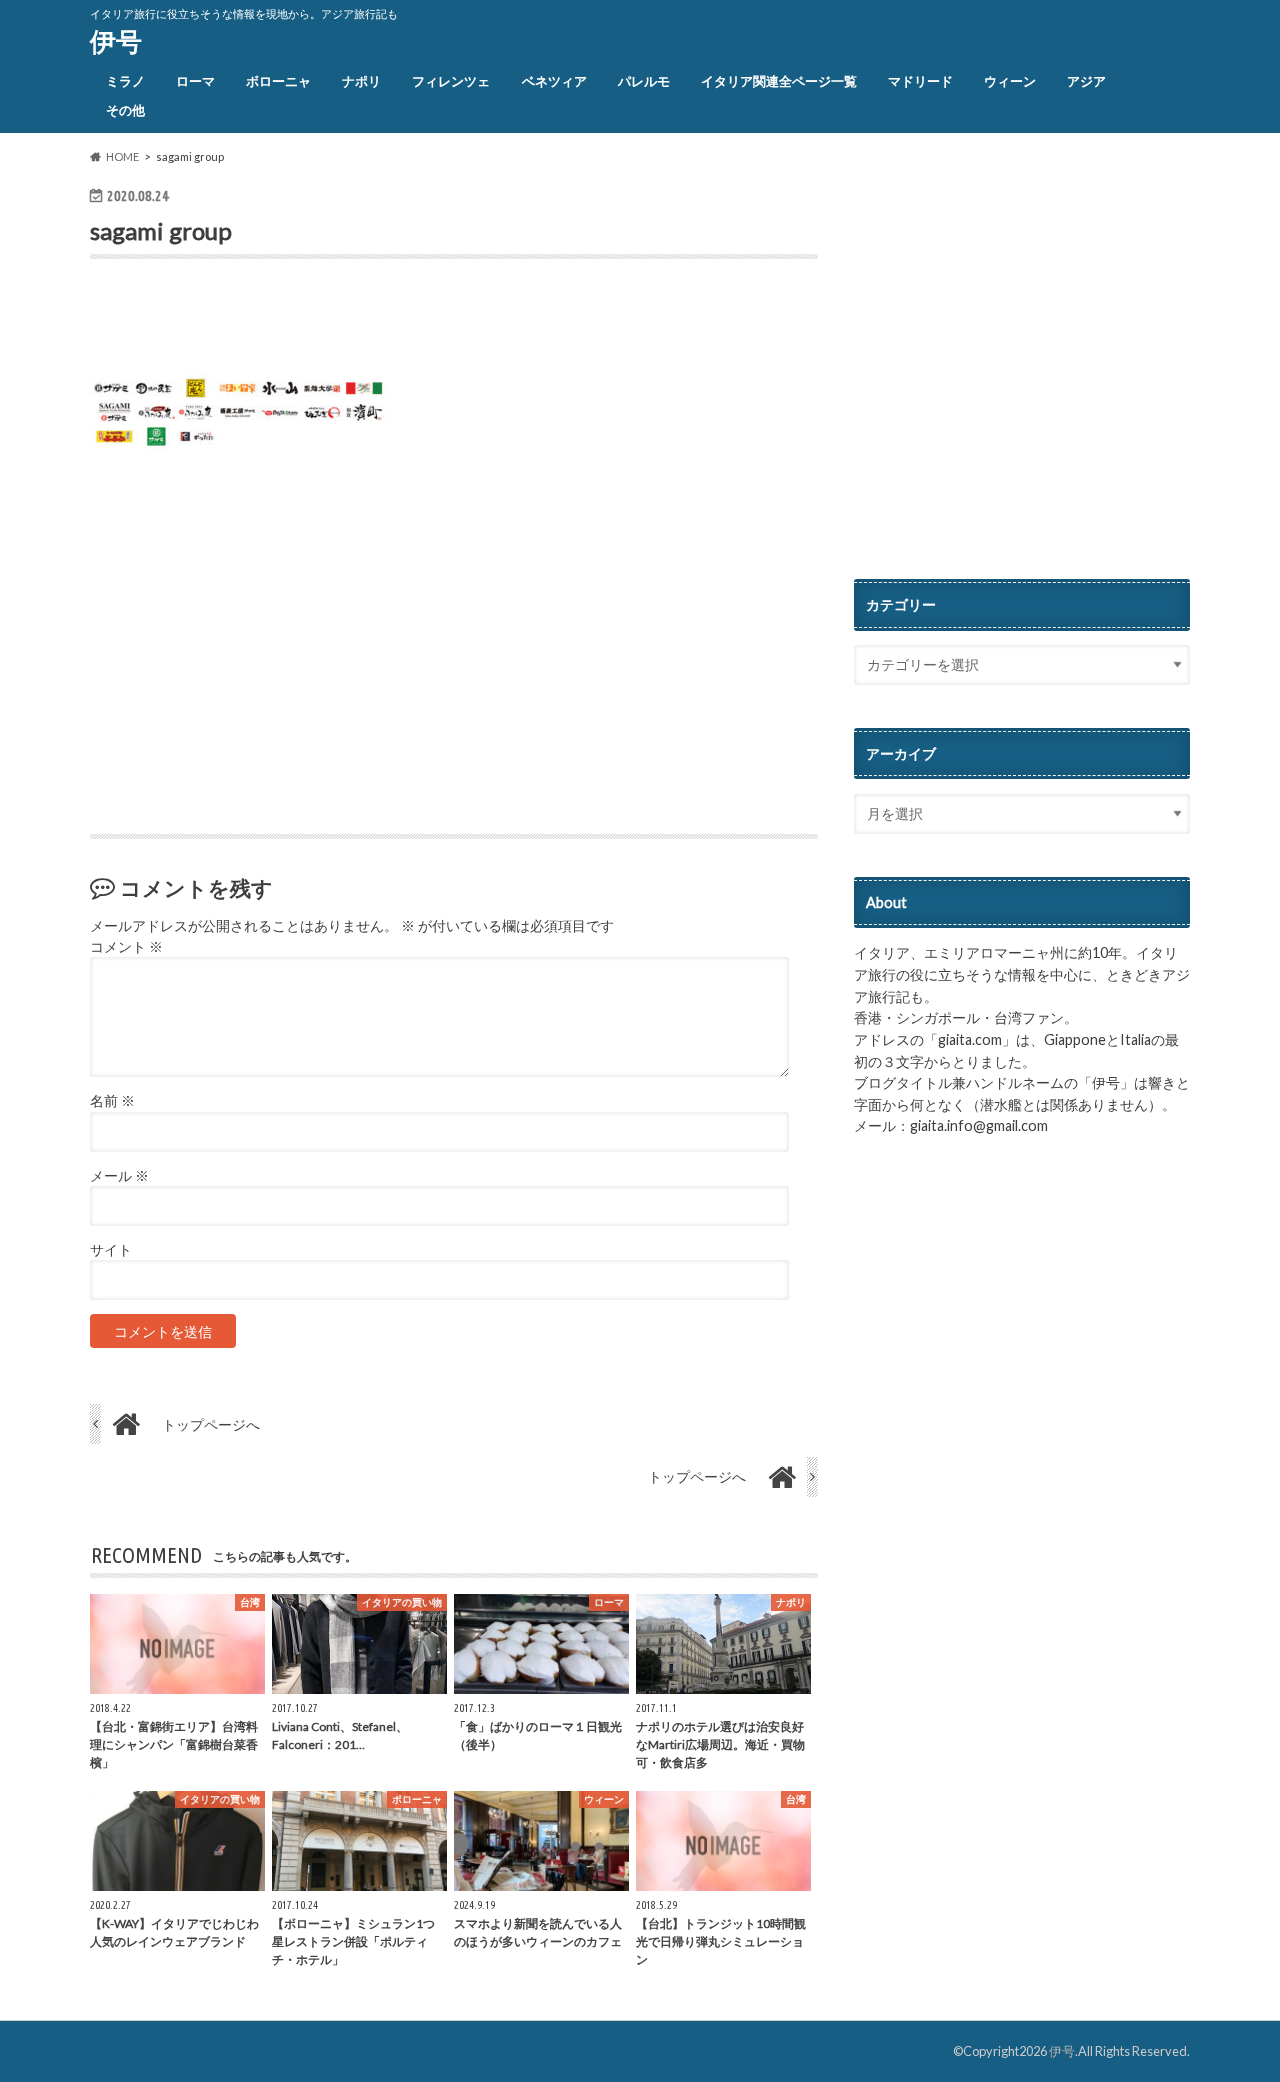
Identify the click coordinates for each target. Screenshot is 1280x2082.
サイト (111, 1250)
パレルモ (644, 81)
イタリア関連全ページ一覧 (779, 81)
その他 (125, 110)
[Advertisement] (324, 321)
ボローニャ (278, 81)
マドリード (920, 81)
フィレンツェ (451, 81)
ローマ (195, 81)
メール (119, 1176)
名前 (112, 1101)
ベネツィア (554, 81)
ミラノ (125, 81)
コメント (126, 947)
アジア (1086, 81)
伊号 (116, 41)
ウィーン (1010, 81)
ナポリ (361, 81)
